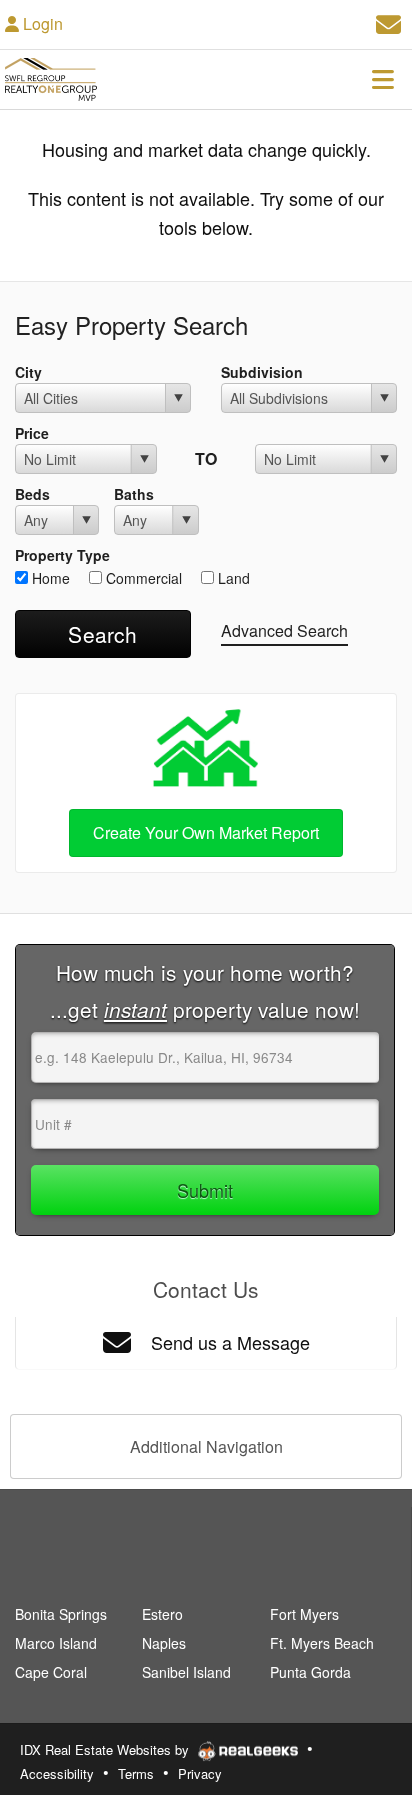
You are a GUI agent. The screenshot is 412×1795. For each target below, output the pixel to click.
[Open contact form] (388, 21)
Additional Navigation (206, 1446)
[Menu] (383, 79)
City (28, 372)
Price (32, 433)
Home (49, 578)
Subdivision (262, 372)
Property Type (62, 555)
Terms (136, 1773)
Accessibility (57, 1773)
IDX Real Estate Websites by (106, 1749)
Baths (134, 494)
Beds (32, 494)
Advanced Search (284, 630)
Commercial (142, 578)
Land (232, 578)
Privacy (200, 1773)
